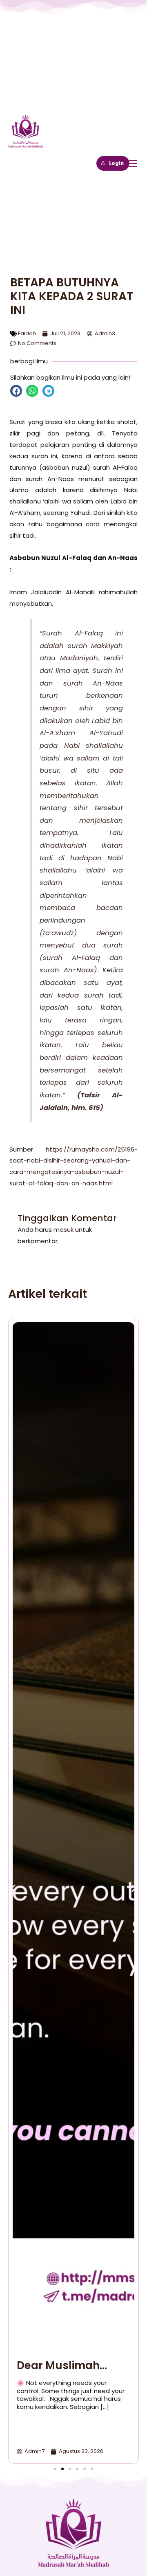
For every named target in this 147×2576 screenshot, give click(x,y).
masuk (63, 1230)
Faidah (27, 333)
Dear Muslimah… (62, 2365)
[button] (16, 391)
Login (116, 163)
